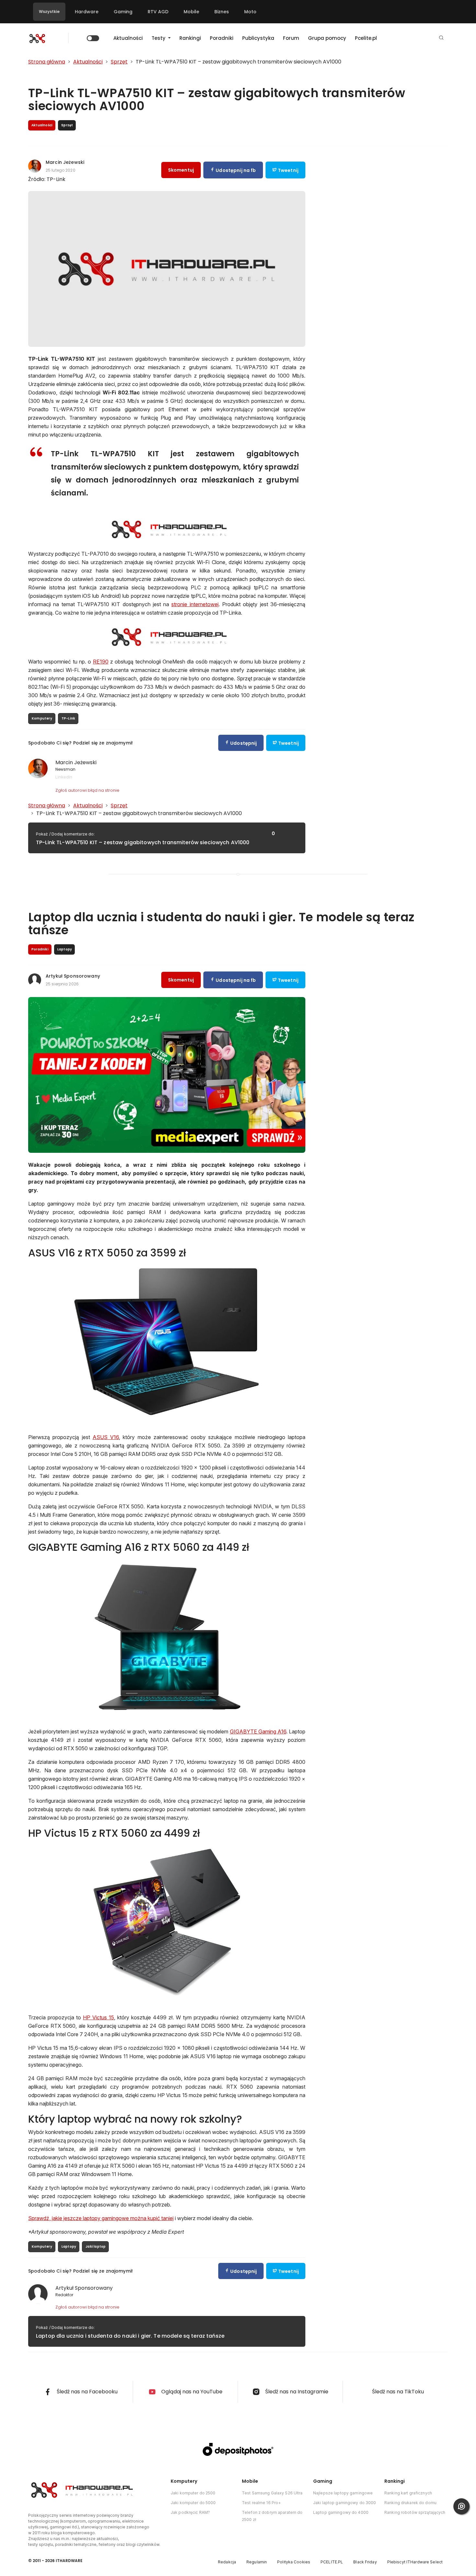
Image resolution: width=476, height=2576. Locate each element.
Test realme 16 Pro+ (261, 2503)
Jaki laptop (96, 2247)
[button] (441, 38)
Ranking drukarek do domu (410, 2503)
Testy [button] (159, 38)
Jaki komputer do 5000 (193, 2503)
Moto (250, 12)
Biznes (222, 12)
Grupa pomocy (327, 38)
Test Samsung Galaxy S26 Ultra (272, 2493)
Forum (291, 38)
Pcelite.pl (366, 38)
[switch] (93, 38)
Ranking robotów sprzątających (415, 2512)
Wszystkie (49, 11)
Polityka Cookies (294, 2562)
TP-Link (68, 718)
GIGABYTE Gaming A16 (258, 1731)
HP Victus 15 (98, 2017)
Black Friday (365, 2562)
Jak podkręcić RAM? (190, 2512)
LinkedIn (64, 777)
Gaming (123, 12)
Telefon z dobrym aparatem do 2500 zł (272, 2516)
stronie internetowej (195, 604)
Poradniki (222, 38)
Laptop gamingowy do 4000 (341, 2512)
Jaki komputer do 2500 (193, 2493)
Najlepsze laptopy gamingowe (343, 2493)
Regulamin (257, 2562)
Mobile (191, 12)
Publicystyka (258, 38)
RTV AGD (158, 12)
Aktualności (128, 38)
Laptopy (69, 2247)
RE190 (101, 662)
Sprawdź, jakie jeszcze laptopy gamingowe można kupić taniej (101, 2218)
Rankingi (190, 38)
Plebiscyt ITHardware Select (415, 2562)
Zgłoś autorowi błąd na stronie (87, 790)
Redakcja (227, 2562)
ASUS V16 (106, 1437)
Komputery (42, 718)
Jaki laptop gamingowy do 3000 (345, 2503)
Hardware (87, 12)
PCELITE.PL (332, 2562)
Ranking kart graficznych (408, 2493)
